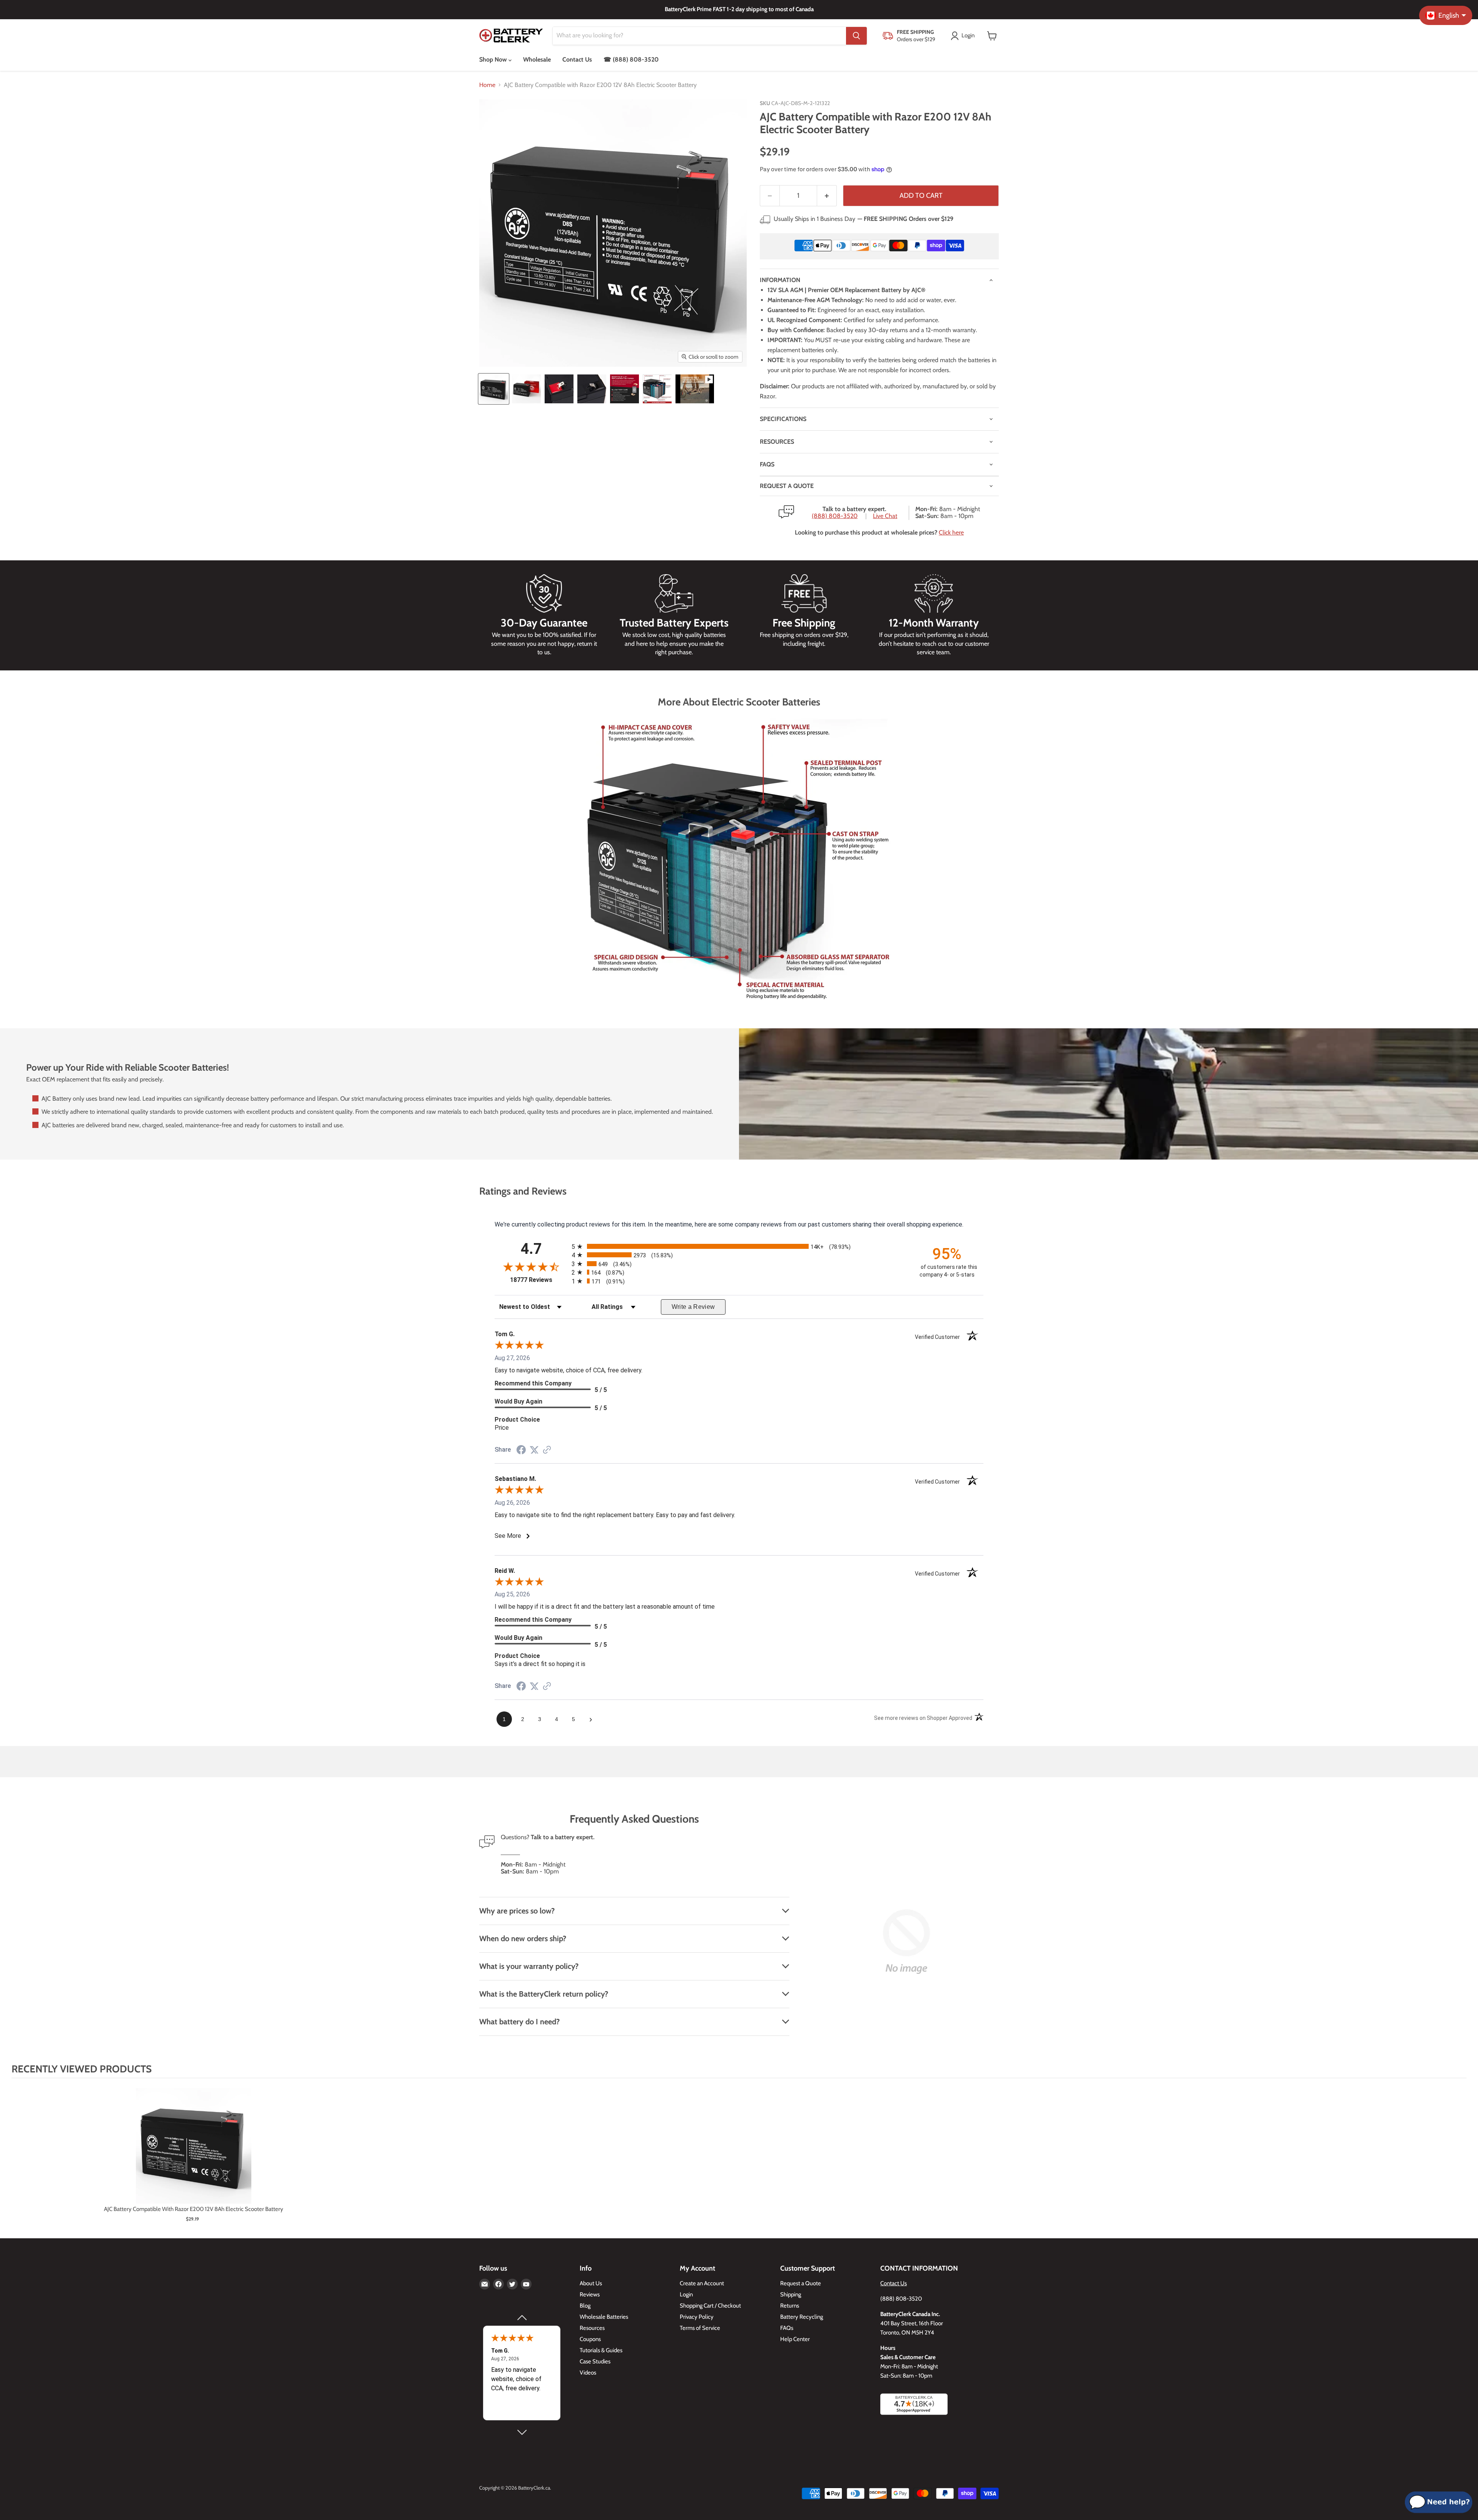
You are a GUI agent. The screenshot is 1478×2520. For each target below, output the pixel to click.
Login (686, 2294)
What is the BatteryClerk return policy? (544, 1994)
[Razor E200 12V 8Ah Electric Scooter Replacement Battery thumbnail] (494, 389)
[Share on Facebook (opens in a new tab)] (521, 1451)
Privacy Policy (697, 2317)
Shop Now (494, 59)
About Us (591, 2283)
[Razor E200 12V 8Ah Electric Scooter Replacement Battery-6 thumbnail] (657, 389)
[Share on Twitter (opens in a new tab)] (534, 1450)
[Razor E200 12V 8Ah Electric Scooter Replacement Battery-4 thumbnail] (592, 389)
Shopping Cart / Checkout (710, 2306)
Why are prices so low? (517, 1911)
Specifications (783, 419)
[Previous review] (522, 2318)
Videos (588, 2373)
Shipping (791, 2294)
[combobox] (699, 36)
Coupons (590, 2339)
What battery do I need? (519, 2022)
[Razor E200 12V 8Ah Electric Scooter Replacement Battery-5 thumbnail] (624, 389)
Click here (951, 532)
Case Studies (595, 2361)
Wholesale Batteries (604, 2317)
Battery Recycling (802, 2317)
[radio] (739, 1246)
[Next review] (522, 2432)
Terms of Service (700, 2328)
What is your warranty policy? (529, 1966)
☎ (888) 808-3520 (631, 59)
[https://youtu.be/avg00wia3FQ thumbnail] (695, 389)
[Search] (856, 36)
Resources (777, 442)
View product (193, 2154)
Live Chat (885, 516)
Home (487, 85)
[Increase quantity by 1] (827, 196)
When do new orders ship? (523, 1938)
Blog (585, 2306)
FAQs (767, 464)
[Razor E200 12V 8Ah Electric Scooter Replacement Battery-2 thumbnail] (526, 389)
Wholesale (537, 59)
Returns (790, 2306)
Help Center (795, 2339)
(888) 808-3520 (835, 516)
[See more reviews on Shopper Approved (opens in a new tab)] (547, 1450)
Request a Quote (801, 2283)
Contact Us (577, 59)
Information (780, 280)
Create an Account (702, 2283)
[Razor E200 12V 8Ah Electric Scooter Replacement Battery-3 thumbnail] (559, 389)
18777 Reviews (539, 1280)
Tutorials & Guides (601, 2350)
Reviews (590, 2294)
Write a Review (693, 1307)
